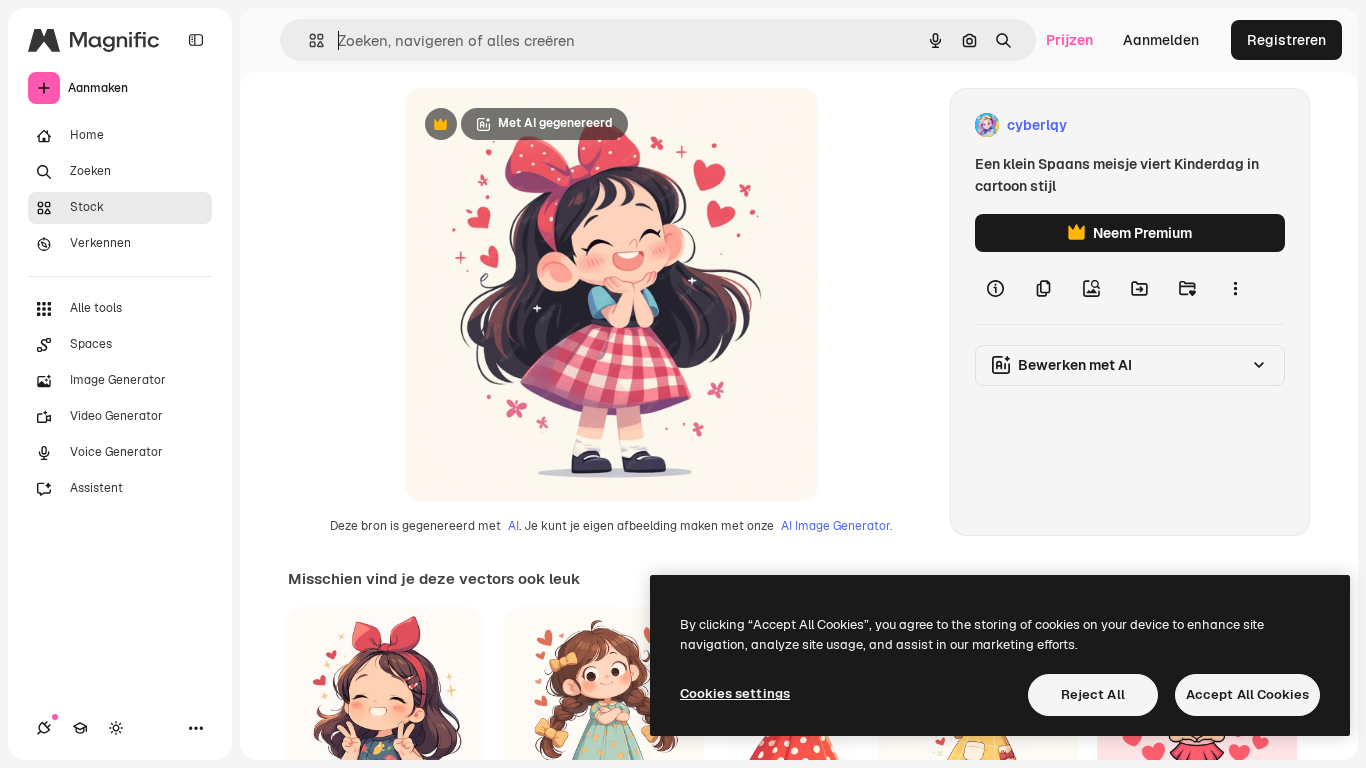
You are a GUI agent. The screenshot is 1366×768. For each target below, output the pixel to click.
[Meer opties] (1235, 288)
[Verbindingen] (44, 728)
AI (513, 526)
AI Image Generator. (836, 526)
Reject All (1093, 694)
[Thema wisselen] (116, 728)
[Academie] (80, 728)
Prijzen (1069, 40)
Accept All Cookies (1247, 694)
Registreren (1286, 40)
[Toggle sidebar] (196, 40)
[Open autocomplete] (308, 40)
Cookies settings (735, 693)
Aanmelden (1161, 40)
